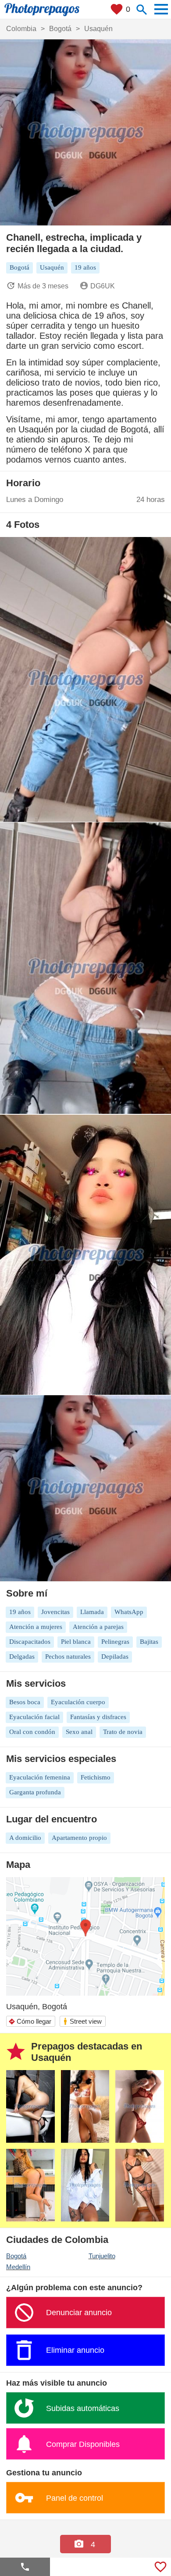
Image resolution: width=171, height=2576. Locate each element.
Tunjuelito (102, 2256)
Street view (82, 2021)
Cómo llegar (30, 2021)
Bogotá (16, 2256)
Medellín (18, 2267)
